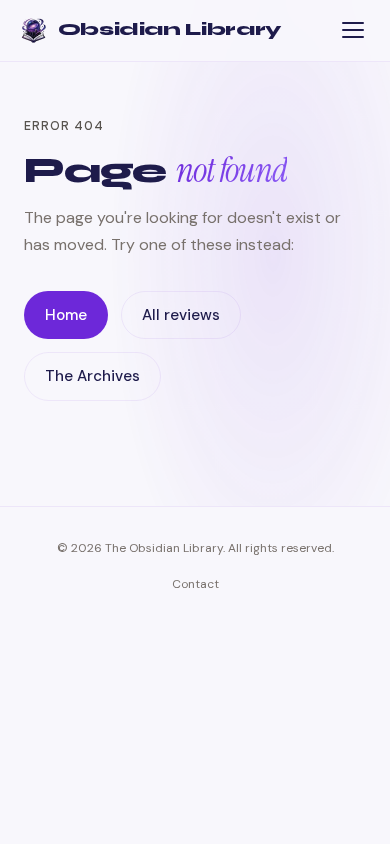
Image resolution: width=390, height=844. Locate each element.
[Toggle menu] (352, 30)
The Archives (92, 376)
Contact (195, 584)
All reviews (181, 315)
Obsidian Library (169, 29)
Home (66, 315)
